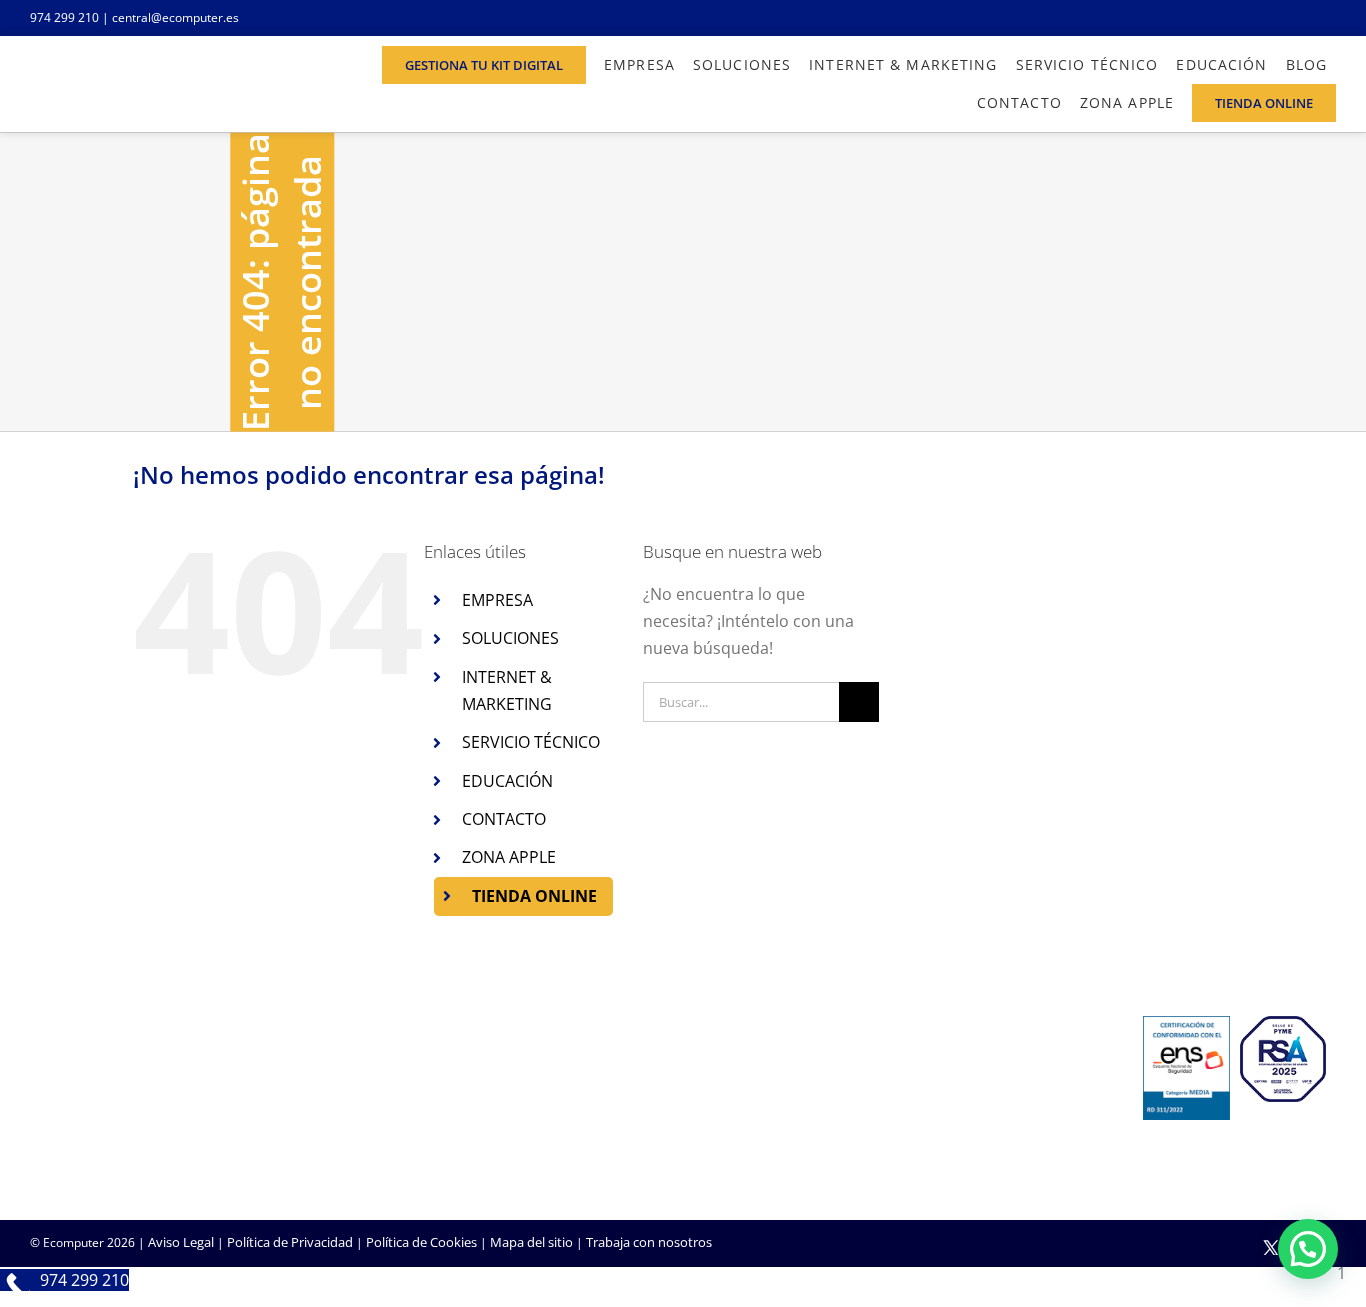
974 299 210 (64, 17)
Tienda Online (739, 1097)
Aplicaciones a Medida (763, 1124)
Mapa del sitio (531, 1242)
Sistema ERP (511, 1124)
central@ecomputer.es (175, 17)
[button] (1308, 1249)
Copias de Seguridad (981, 1151)
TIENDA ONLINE (534, 896)
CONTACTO (504, 819)
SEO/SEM (725, 1151)
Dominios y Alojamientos (549, 1097)
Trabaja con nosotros (649, 1242)
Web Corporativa (748, 1070)
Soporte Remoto (970, 1097)
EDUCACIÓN (507, 781)
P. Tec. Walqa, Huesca (93, 1093)
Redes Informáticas (532, 1070)
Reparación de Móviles (988, 1124)
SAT (932, 1070)
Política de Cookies (421, 1242)
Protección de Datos (535, 1151)
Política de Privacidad (290, 1242)
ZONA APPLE (509, 857)
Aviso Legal (181, 1242)
